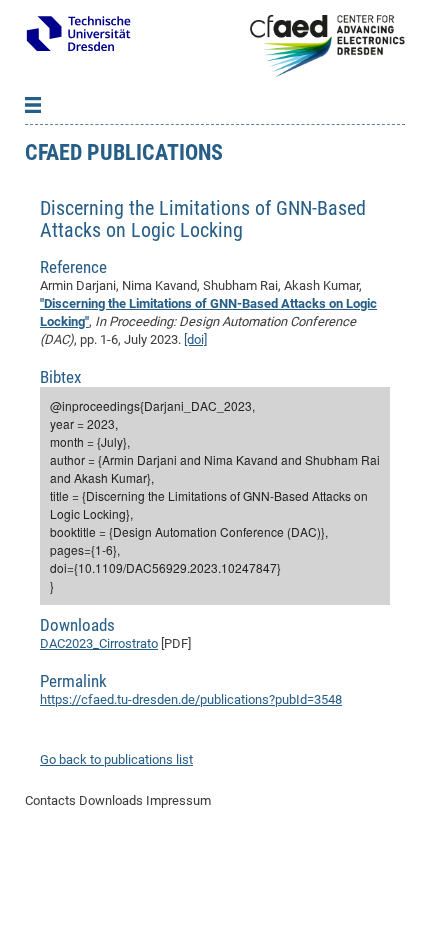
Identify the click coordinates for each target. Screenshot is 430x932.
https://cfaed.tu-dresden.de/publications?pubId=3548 (191, 699)
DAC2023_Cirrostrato (99, 643)
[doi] (195, 339)
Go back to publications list (116, 759)
